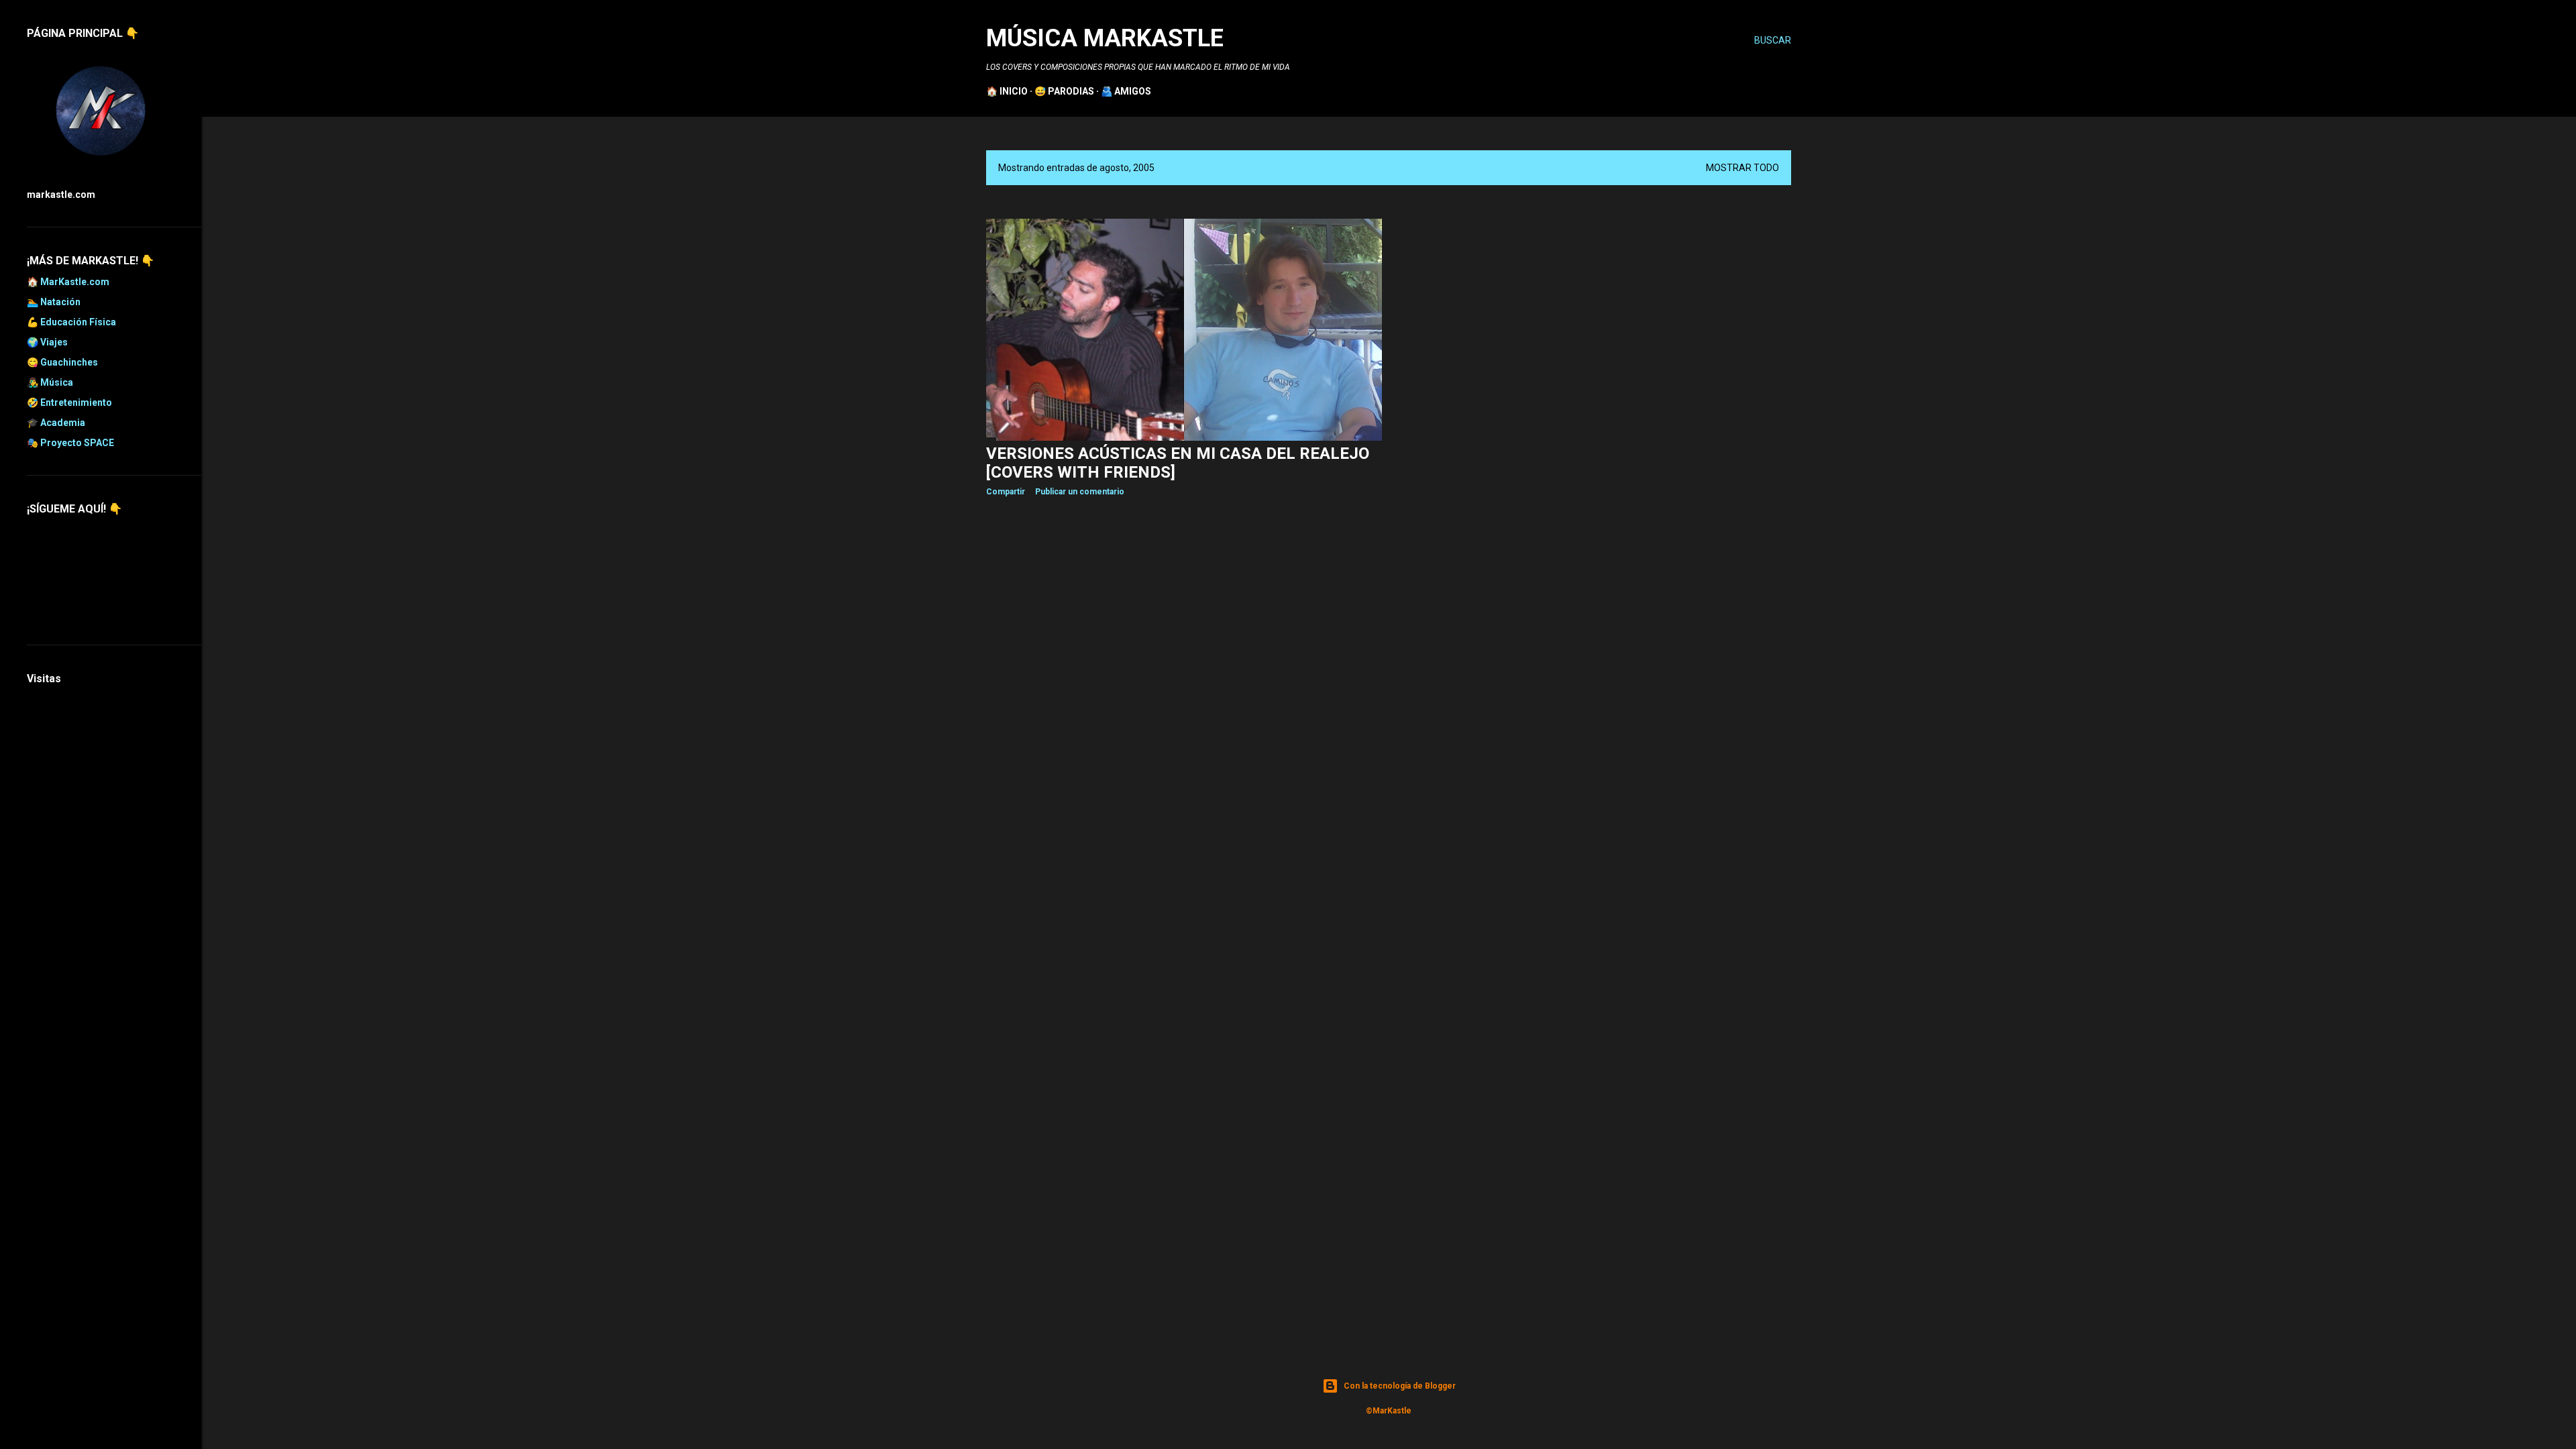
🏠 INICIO (1007, 91)
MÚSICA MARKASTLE (1105, 38)
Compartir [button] (1006, 492)
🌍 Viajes (47, 342)
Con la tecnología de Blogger (1400, 1386)
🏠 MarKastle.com (68, 282)
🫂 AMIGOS (1126, 91)
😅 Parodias (1064, 91)
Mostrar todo (1742, 168)
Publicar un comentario (1080, 492)
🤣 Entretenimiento (69, 402)
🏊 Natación (54, 302)
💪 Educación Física (71, 322)
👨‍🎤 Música (50, 382)
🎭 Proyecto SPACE (70, 443)
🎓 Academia (56, 423)
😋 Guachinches (62, 362)
